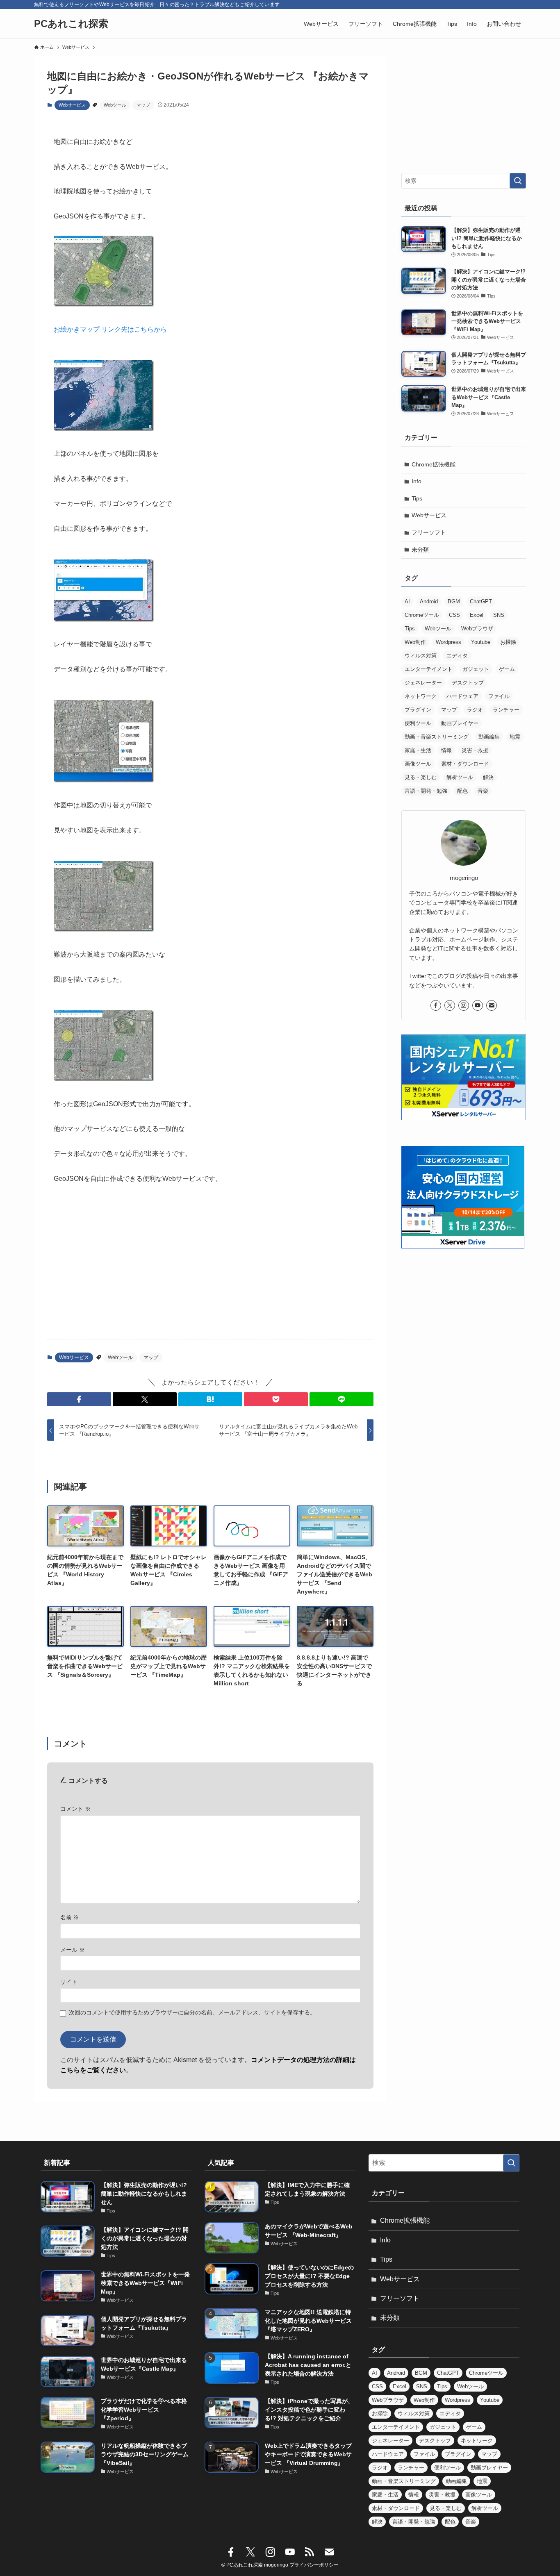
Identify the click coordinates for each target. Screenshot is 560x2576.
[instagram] (464, 1005)
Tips (417, 498)
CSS (454, 615)
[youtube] (478, 1005)
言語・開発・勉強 (426, 791)
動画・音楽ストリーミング (437, 737)
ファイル (499, 696)
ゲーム (507, 669)
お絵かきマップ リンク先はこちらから (110, 329)
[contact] (492, 1005)
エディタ (457, 656)
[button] (79, 1399)
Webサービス (72, 105)
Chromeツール (422, 615)
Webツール (115, 105)
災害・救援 (475, 750)
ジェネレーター (423, 683)
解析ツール (460, 777)
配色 (462, 791)
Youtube (481, 642)
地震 (515, 737)
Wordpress (448, 642)
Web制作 (415, 642)
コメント (75, 1809)
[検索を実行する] (518, 181)
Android (429, 601)
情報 (446, 750)
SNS (499, 615)
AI (407, 601)
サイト (69, 1982)
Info (417, 481)
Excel (477, 615)
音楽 (483, 791)
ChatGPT (481, 601)
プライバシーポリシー (314, 2565)
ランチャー (506, 710)
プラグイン (418, 710)
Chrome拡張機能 (434, 464)
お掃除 (508, 642)
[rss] (310, 2552)
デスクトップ (468, 683)
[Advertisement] (210, 1269)
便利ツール (418, 723)
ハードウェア (462, 696)
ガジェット (476, 669)
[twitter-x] (450, 1005)
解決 (488, 777)
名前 (70, 1917)
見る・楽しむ (421, 777)
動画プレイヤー (460, 723)
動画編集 (489, 737)
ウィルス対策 (421, 656)
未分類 (420, 550)
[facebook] (436, 1005)
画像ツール (418, 764)
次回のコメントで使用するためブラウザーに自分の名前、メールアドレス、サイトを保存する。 (192, 2012)
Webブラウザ (477, 629)
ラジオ (475, 710)
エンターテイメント (429, 669)
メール (73, 1950)
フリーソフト (429, 532)
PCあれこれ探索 (71, 24)
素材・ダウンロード (465, 764)
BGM (454, 601)
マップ (143, 105)
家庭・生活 (418, 750)
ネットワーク (421, 696)
